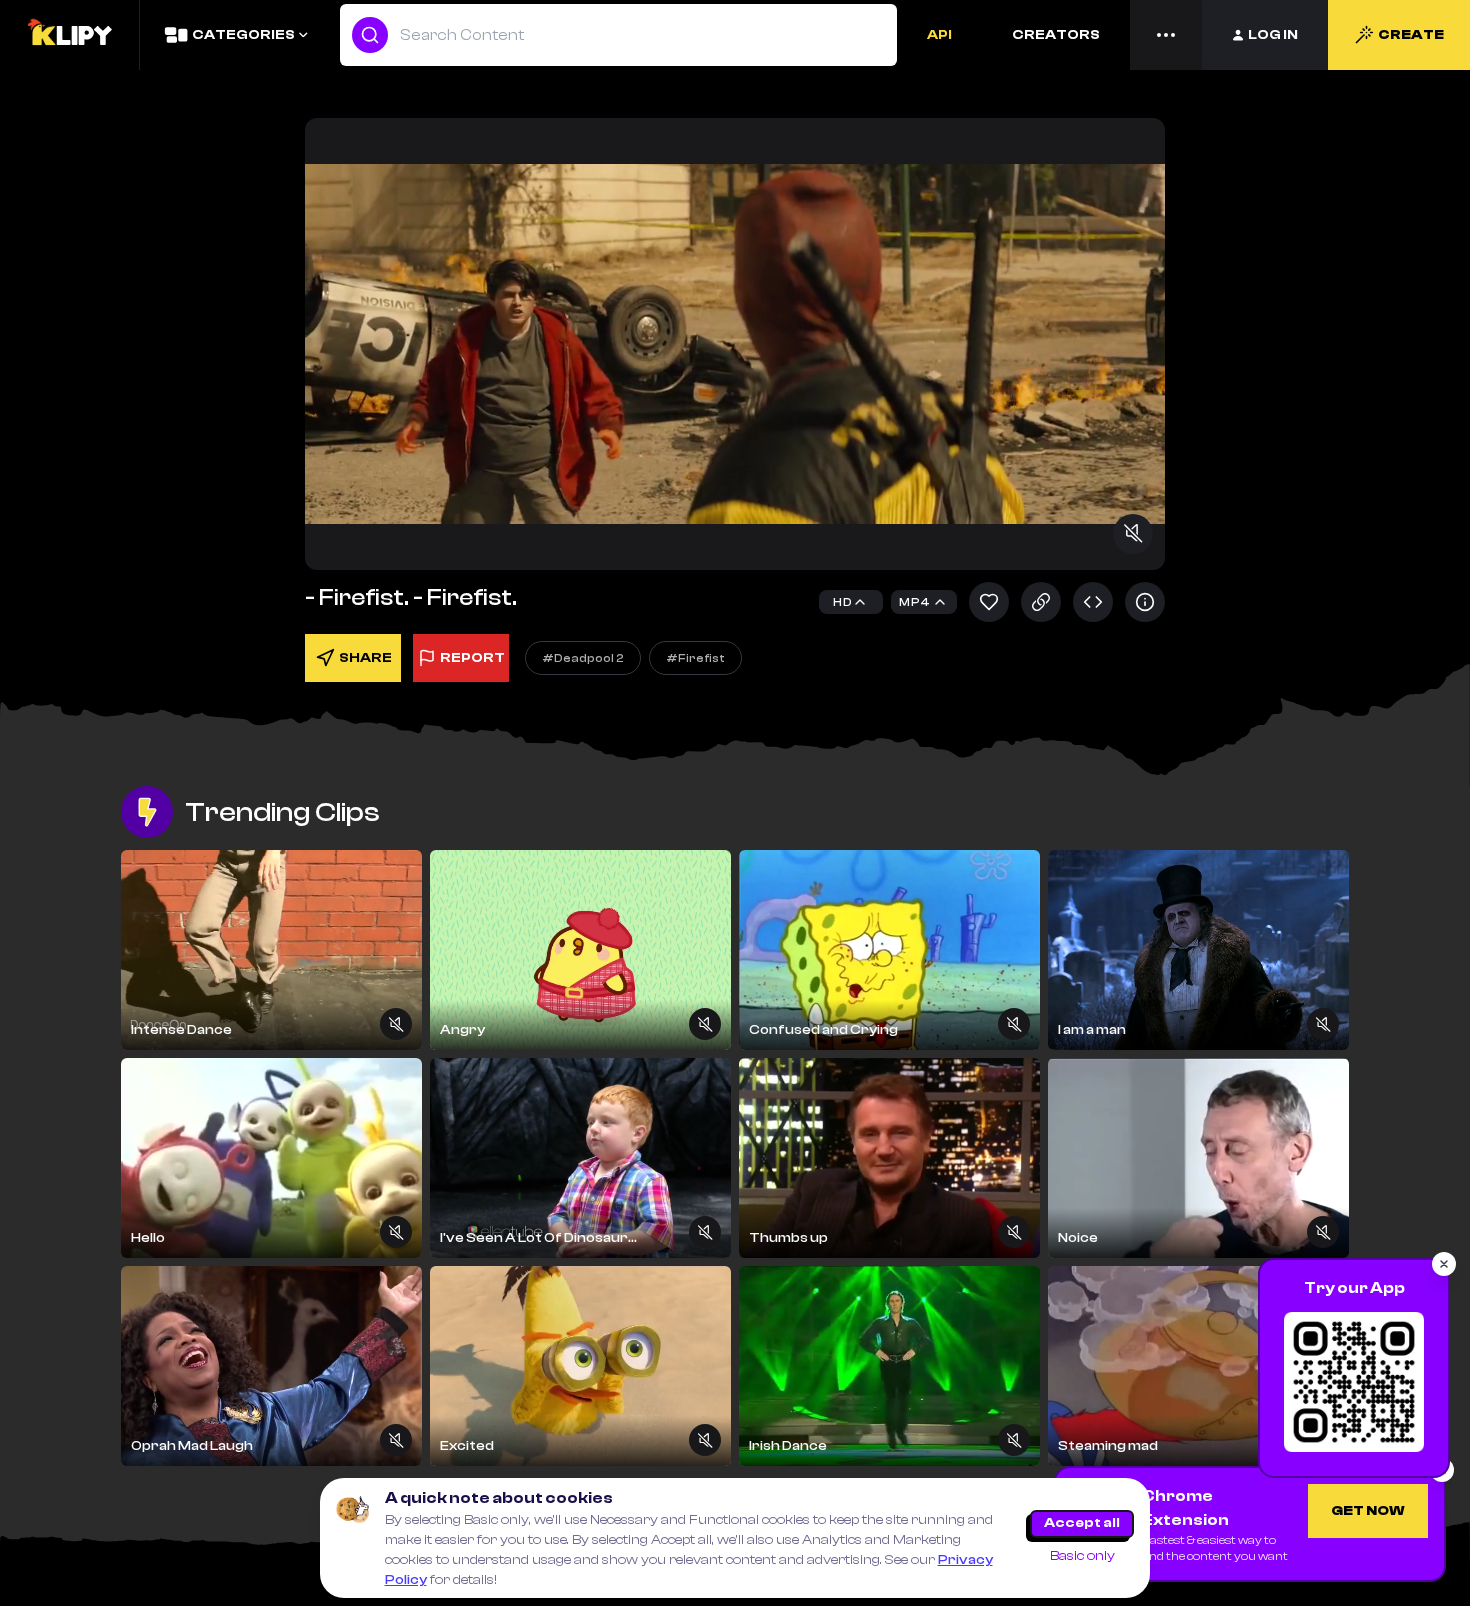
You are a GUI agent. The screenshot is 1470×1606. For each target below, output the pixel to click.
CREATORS (1056, 35)
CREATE (1411, 35)
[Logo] (69, 35)
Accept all (1082, 1523)
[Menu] (1166, 35)
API (939, 35)
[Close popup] (1444, 1264)
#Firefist (695, 658)
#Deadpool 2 (583, 658)
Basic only (1082, 1556)
